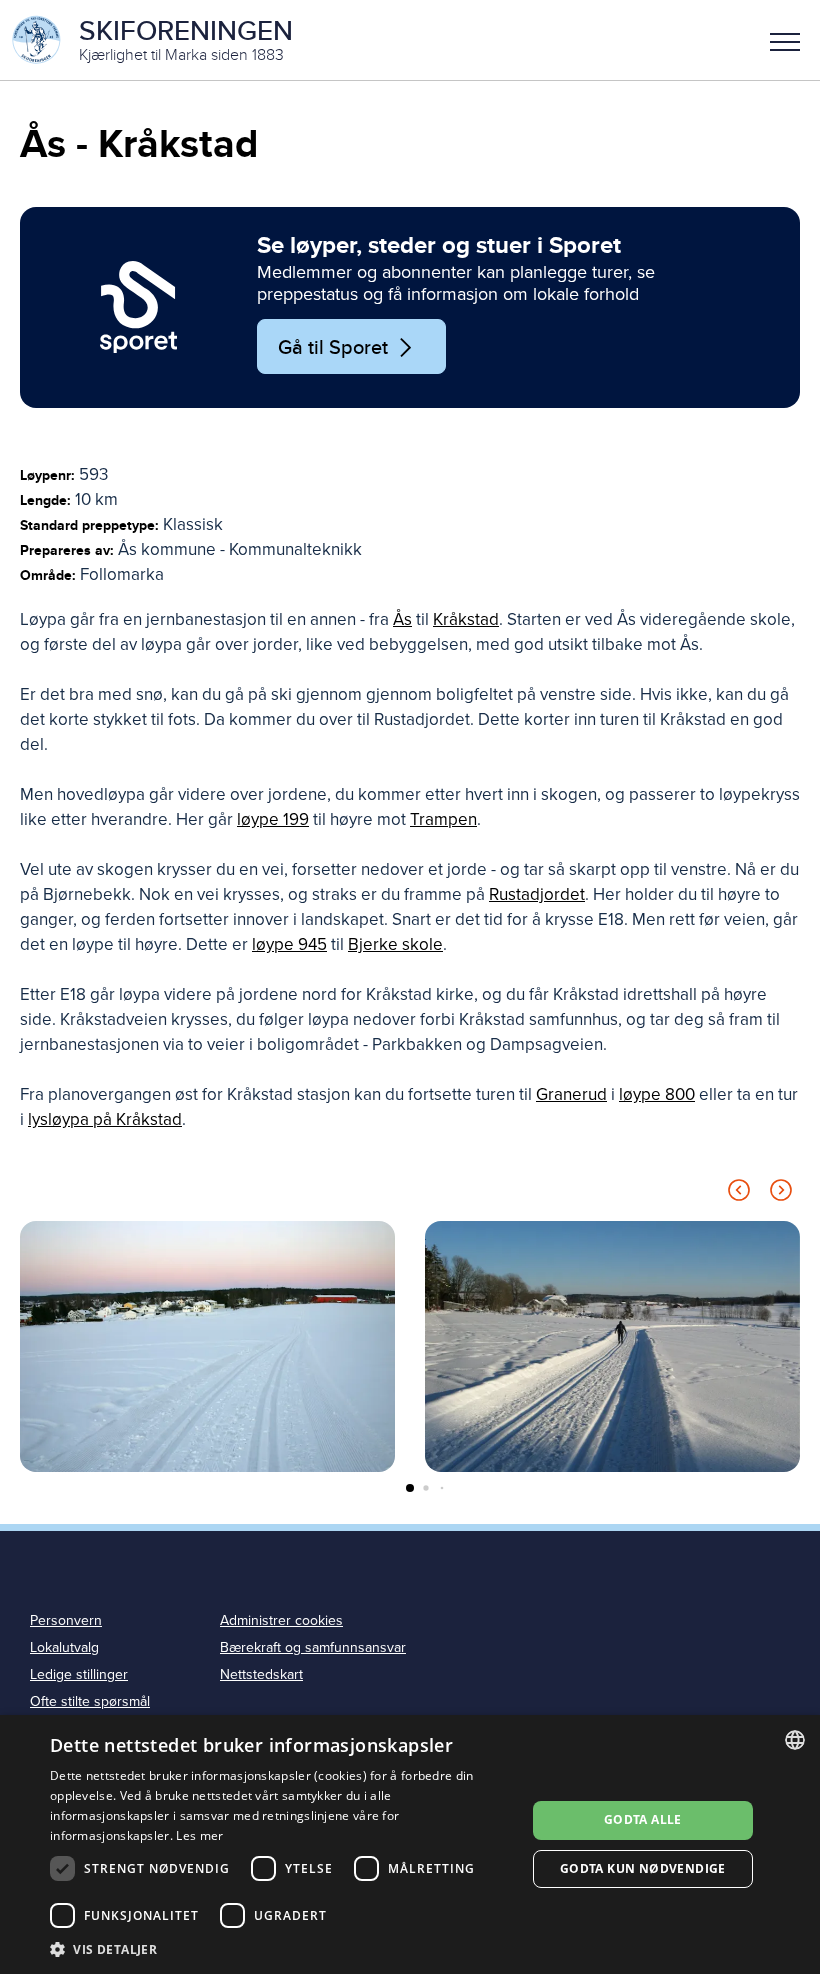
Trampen (443, 819)
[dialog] (410, 1844)
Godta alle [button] (643, 1819)
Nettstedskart (261, 1674)
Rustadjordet (537, 894)
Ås (402, 619)
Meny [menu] (785, 40)
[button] (785, 40)
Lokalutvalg (64, 1647)
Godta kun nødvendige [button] (643, 1868)
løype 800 (657, 1094)
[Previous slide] (739, 1193)
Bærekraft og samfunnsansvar (313, 1647)
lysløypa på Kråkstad (105, 1119)
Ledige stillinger (79, 1674)
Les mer (199, 1835)
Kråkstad (466, 619)
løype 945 (289, 944)
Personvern (66, 1620)
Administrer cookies (281, 1620)
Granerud (571, 1094)
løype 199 (273, 819)
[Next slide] (781, 1193)
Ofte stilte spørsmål (90, 1701)
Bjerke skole (395, 944)
